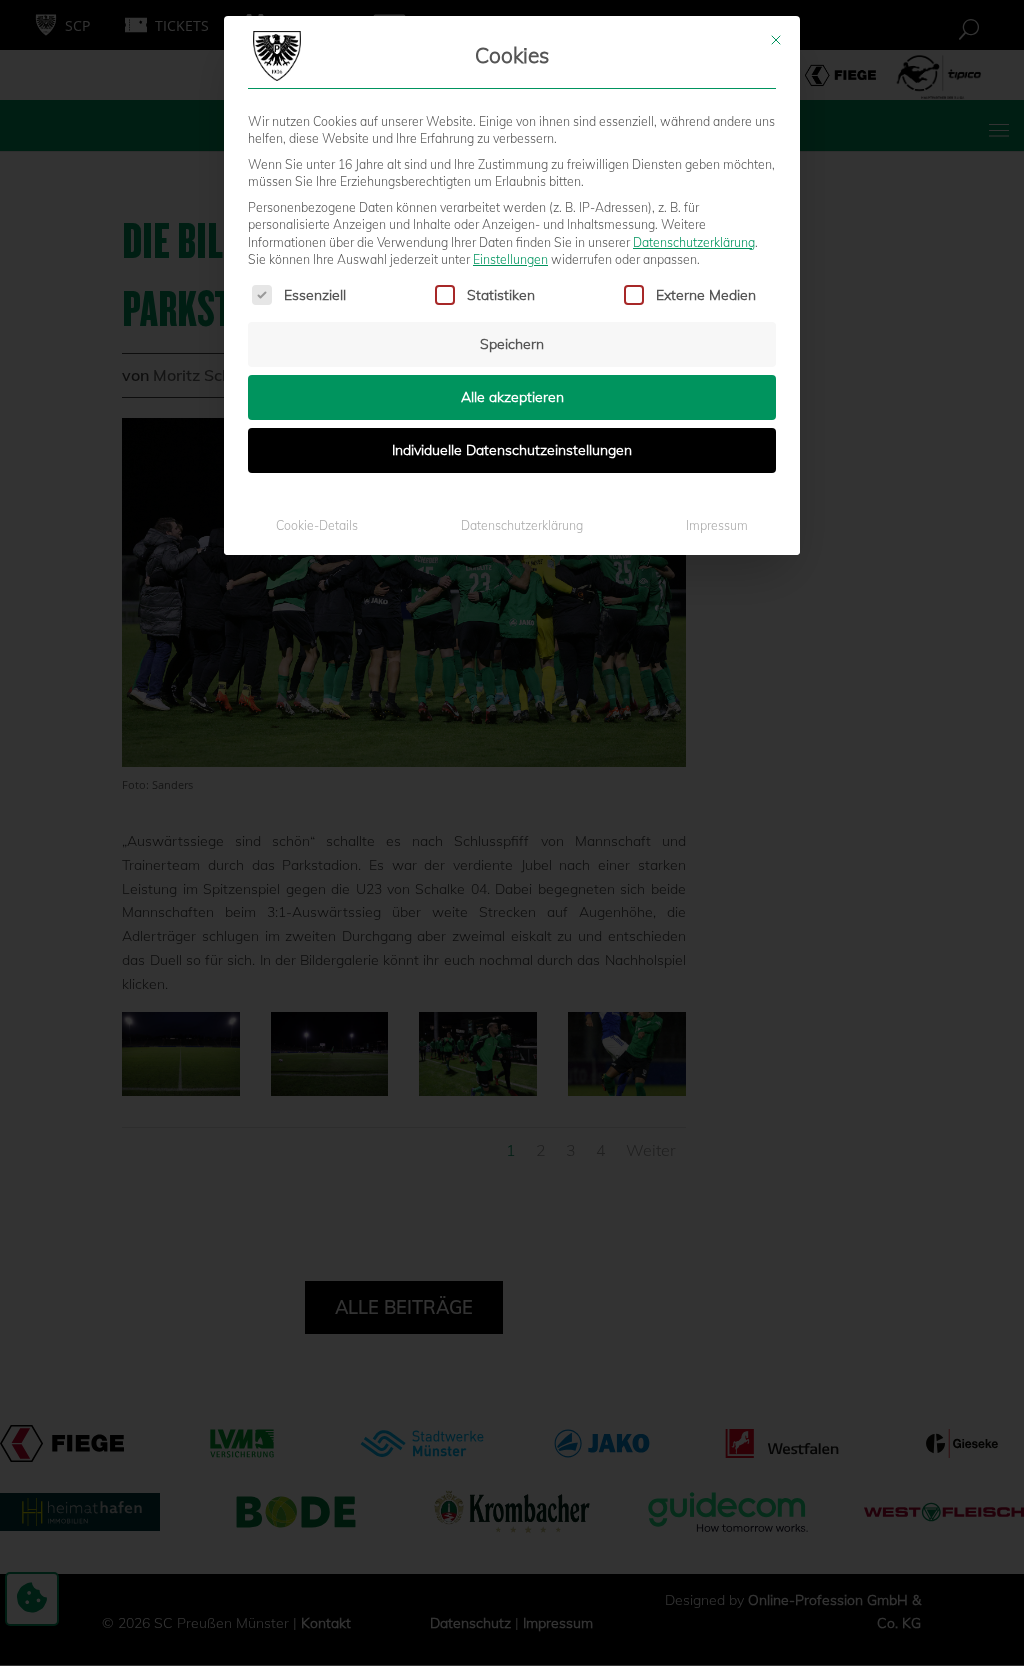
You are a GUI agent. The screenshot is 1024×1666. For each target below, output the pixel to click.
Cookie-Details (317, 525)
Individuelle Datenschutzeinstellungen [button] (512, 450)
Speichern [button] (512, 344)
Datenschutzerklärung (694, 242)
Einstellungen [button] (510, 259)
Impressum (717, 525)
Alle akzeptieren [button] (512, 397)
